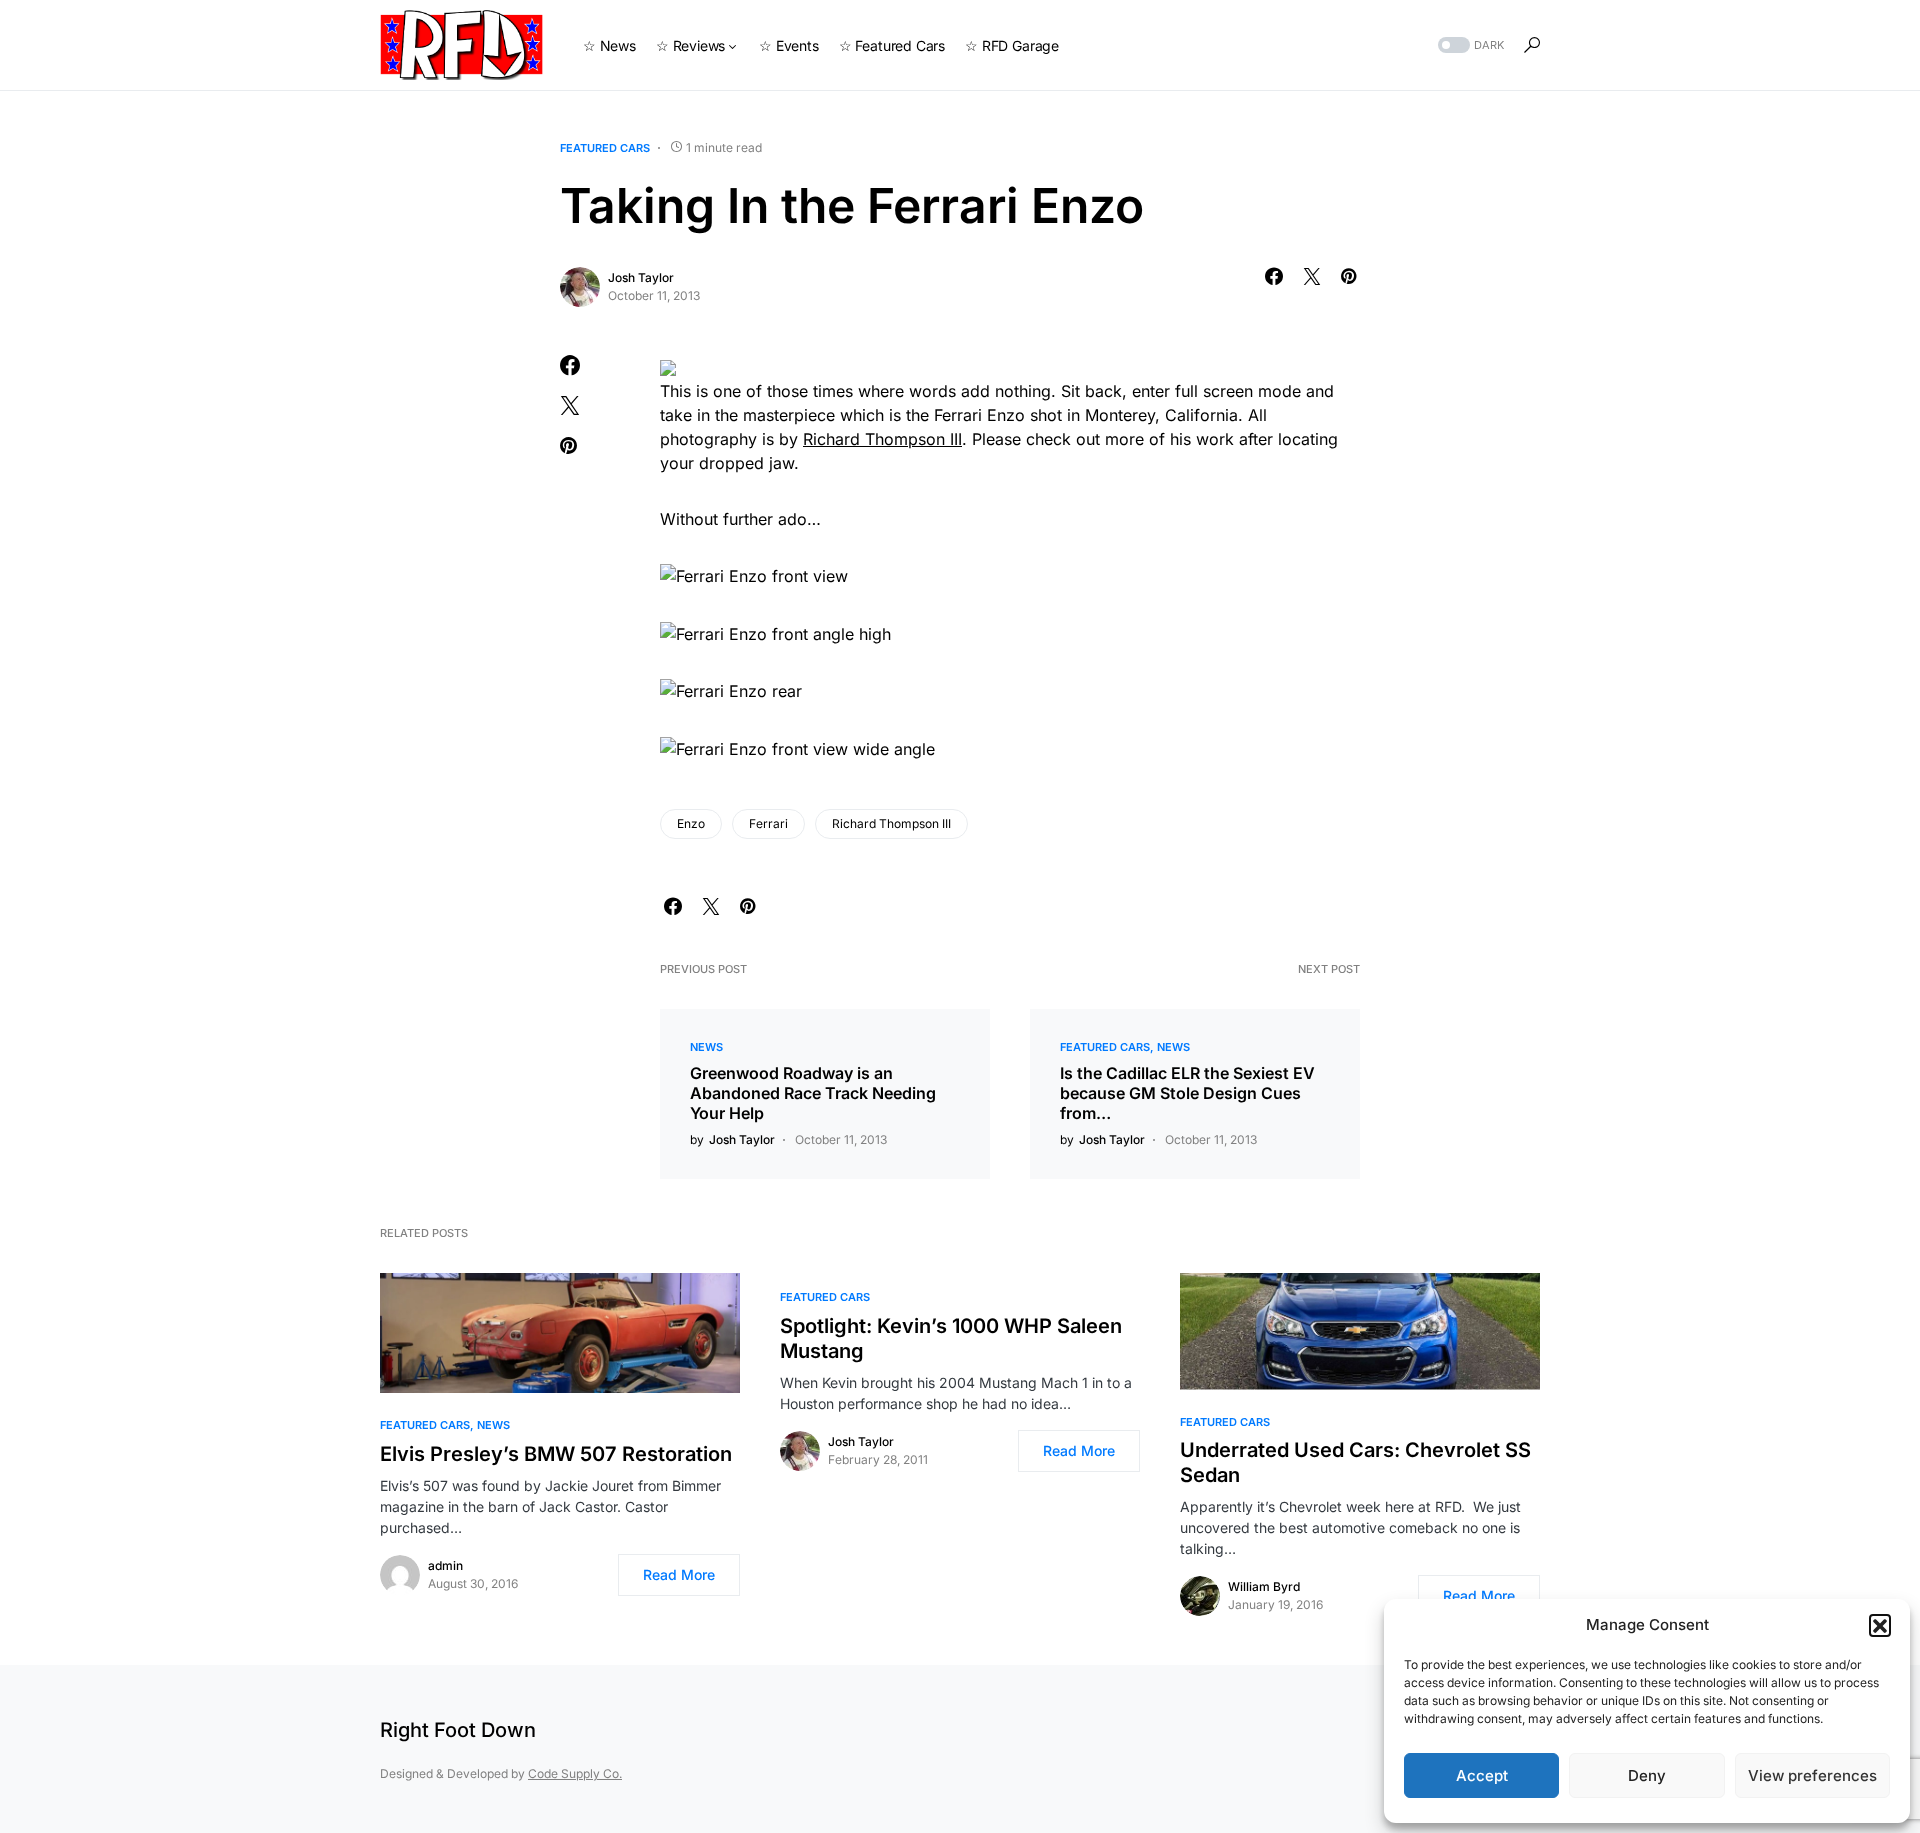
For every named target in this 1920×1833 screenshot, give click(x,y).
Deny (1647, 1775)
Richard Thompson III (882, 439)
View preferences (1812, 1775)
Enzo (691, 823)
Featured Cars (605, 148)
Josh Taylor (641, 277)
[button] (1880, 1625)
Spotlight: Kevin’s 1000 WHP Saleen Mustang (951, 1338)
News (706, 1047)
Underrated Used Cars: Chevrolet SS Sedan (1355, 1462)
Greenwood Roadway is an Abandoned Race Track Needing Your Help (813, 1093)
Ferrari (768, 823)
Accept (1482, 1775)
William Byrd (1264, 1586)
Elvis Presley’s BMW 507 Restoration (556, 1454)
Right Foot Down (458, 1730)
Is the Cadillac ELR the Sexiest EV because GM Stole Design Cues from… (1187, 1093)
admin (445, 1565)
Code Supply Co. (575, 1773)
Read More (679, 1574)
